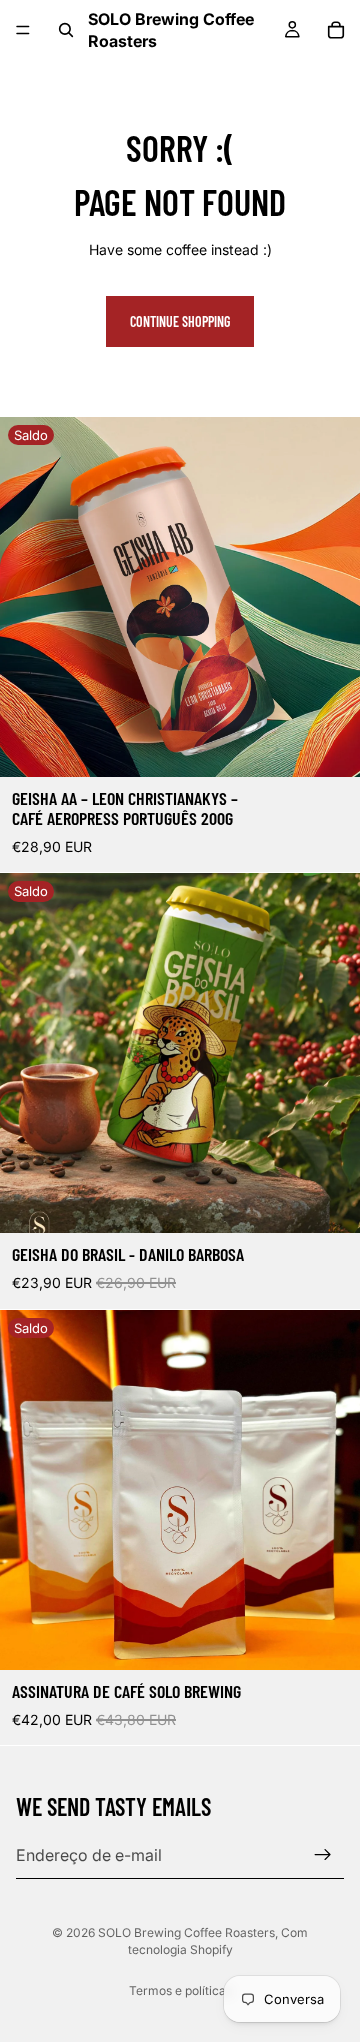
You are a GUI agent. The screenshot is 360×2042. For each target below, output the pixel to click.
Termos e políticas (180, 1990)
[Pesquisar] (66, 30)
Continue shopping (180, 321)
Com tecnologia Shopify (218, 1941)
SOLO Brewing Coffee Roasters (186, 1932)
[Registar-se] (323, 1855)
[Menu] (23, 30)
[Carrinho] (336, 30)
